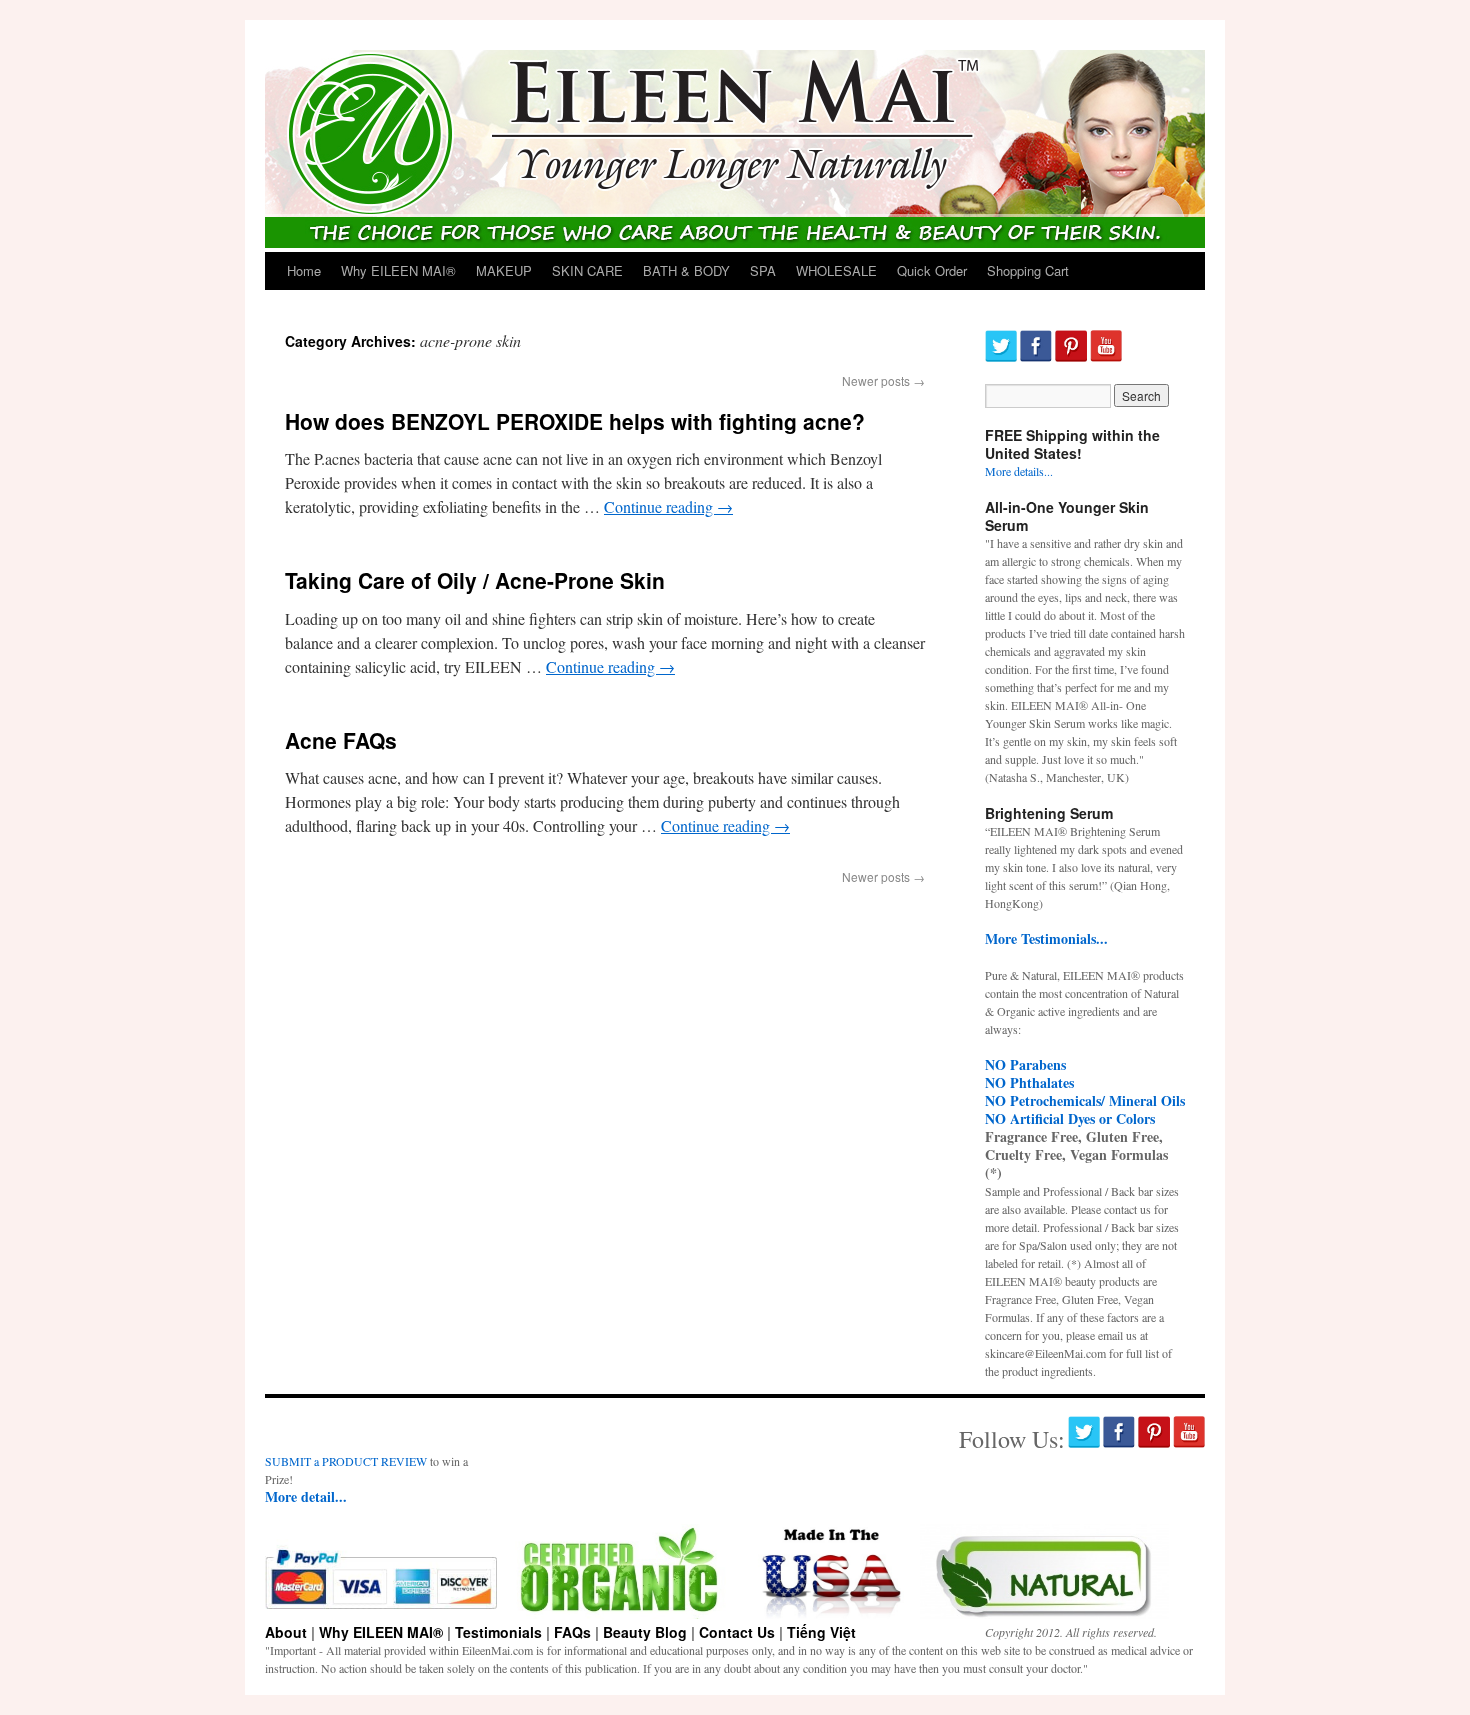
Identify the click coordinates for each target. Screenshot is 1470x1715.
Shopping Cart (1028, 270)
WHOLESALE (836, 270)
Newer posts (883, 380)
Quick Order (932, 270)
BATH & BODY (686, 270)
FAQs (572, 1632)
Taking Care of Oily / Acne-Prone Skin (475, 580)
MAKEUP (504, 270)
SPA (763, 270)
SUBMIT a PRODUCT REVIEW (346, 1461)
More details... (1019, 471)
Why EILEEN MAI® (398, 270)
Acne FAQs (341, 740)
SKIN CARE (587, 270)
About (286, 1632)
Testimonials (498, 1632)
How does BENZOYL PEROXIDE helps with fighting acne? (575, 421)
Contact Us (737, 1632)
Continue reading (668, 506)
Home (304, 270)
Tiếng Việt (821, 1632)
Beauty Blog (645, 1632)
